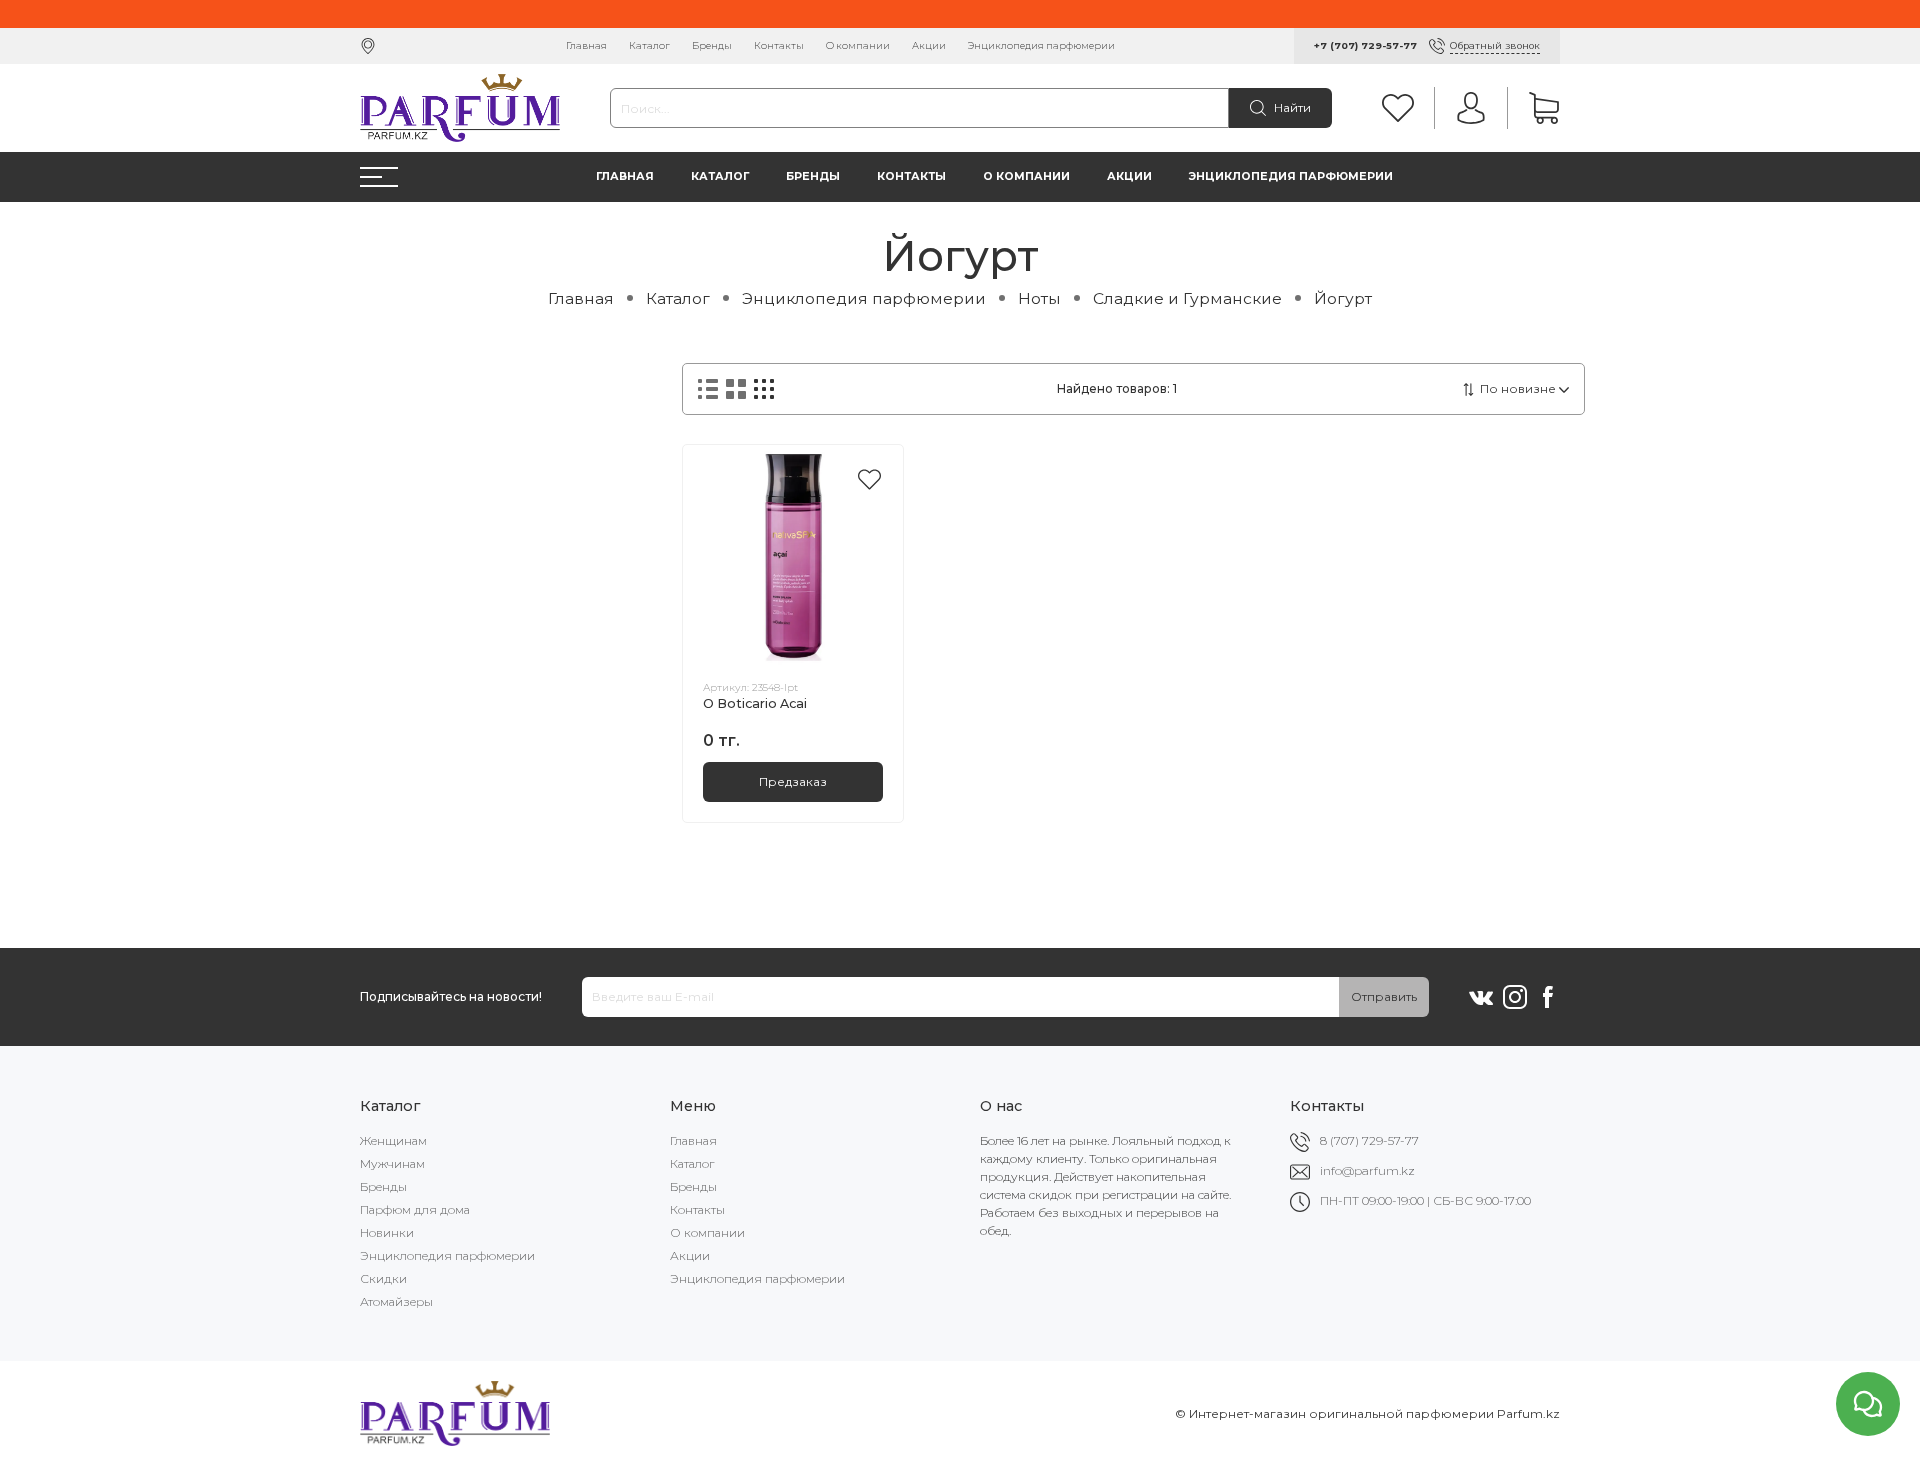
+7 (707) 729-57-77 (1365, 45)
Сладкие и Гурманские (1187, 298)
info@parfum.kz (1367, 1170)
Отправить (1384, 996)
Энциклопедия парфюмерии (1041, 45)
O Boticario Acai (755, 703)
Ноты (1039, 298)
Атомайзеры (396, 1301)
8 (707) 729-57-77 (1369, 1140)
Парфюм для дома (415, 1209)
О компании (858, 45)
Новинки (387, 1232)
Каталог (649, 45)
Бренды (712, 45)
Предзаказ (793, 781)
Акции (929, 45)
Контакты (779, 45)
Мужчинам (392, 1163)
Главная (586, 45)
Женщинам (393, 1140)
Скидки (383, 1278)
